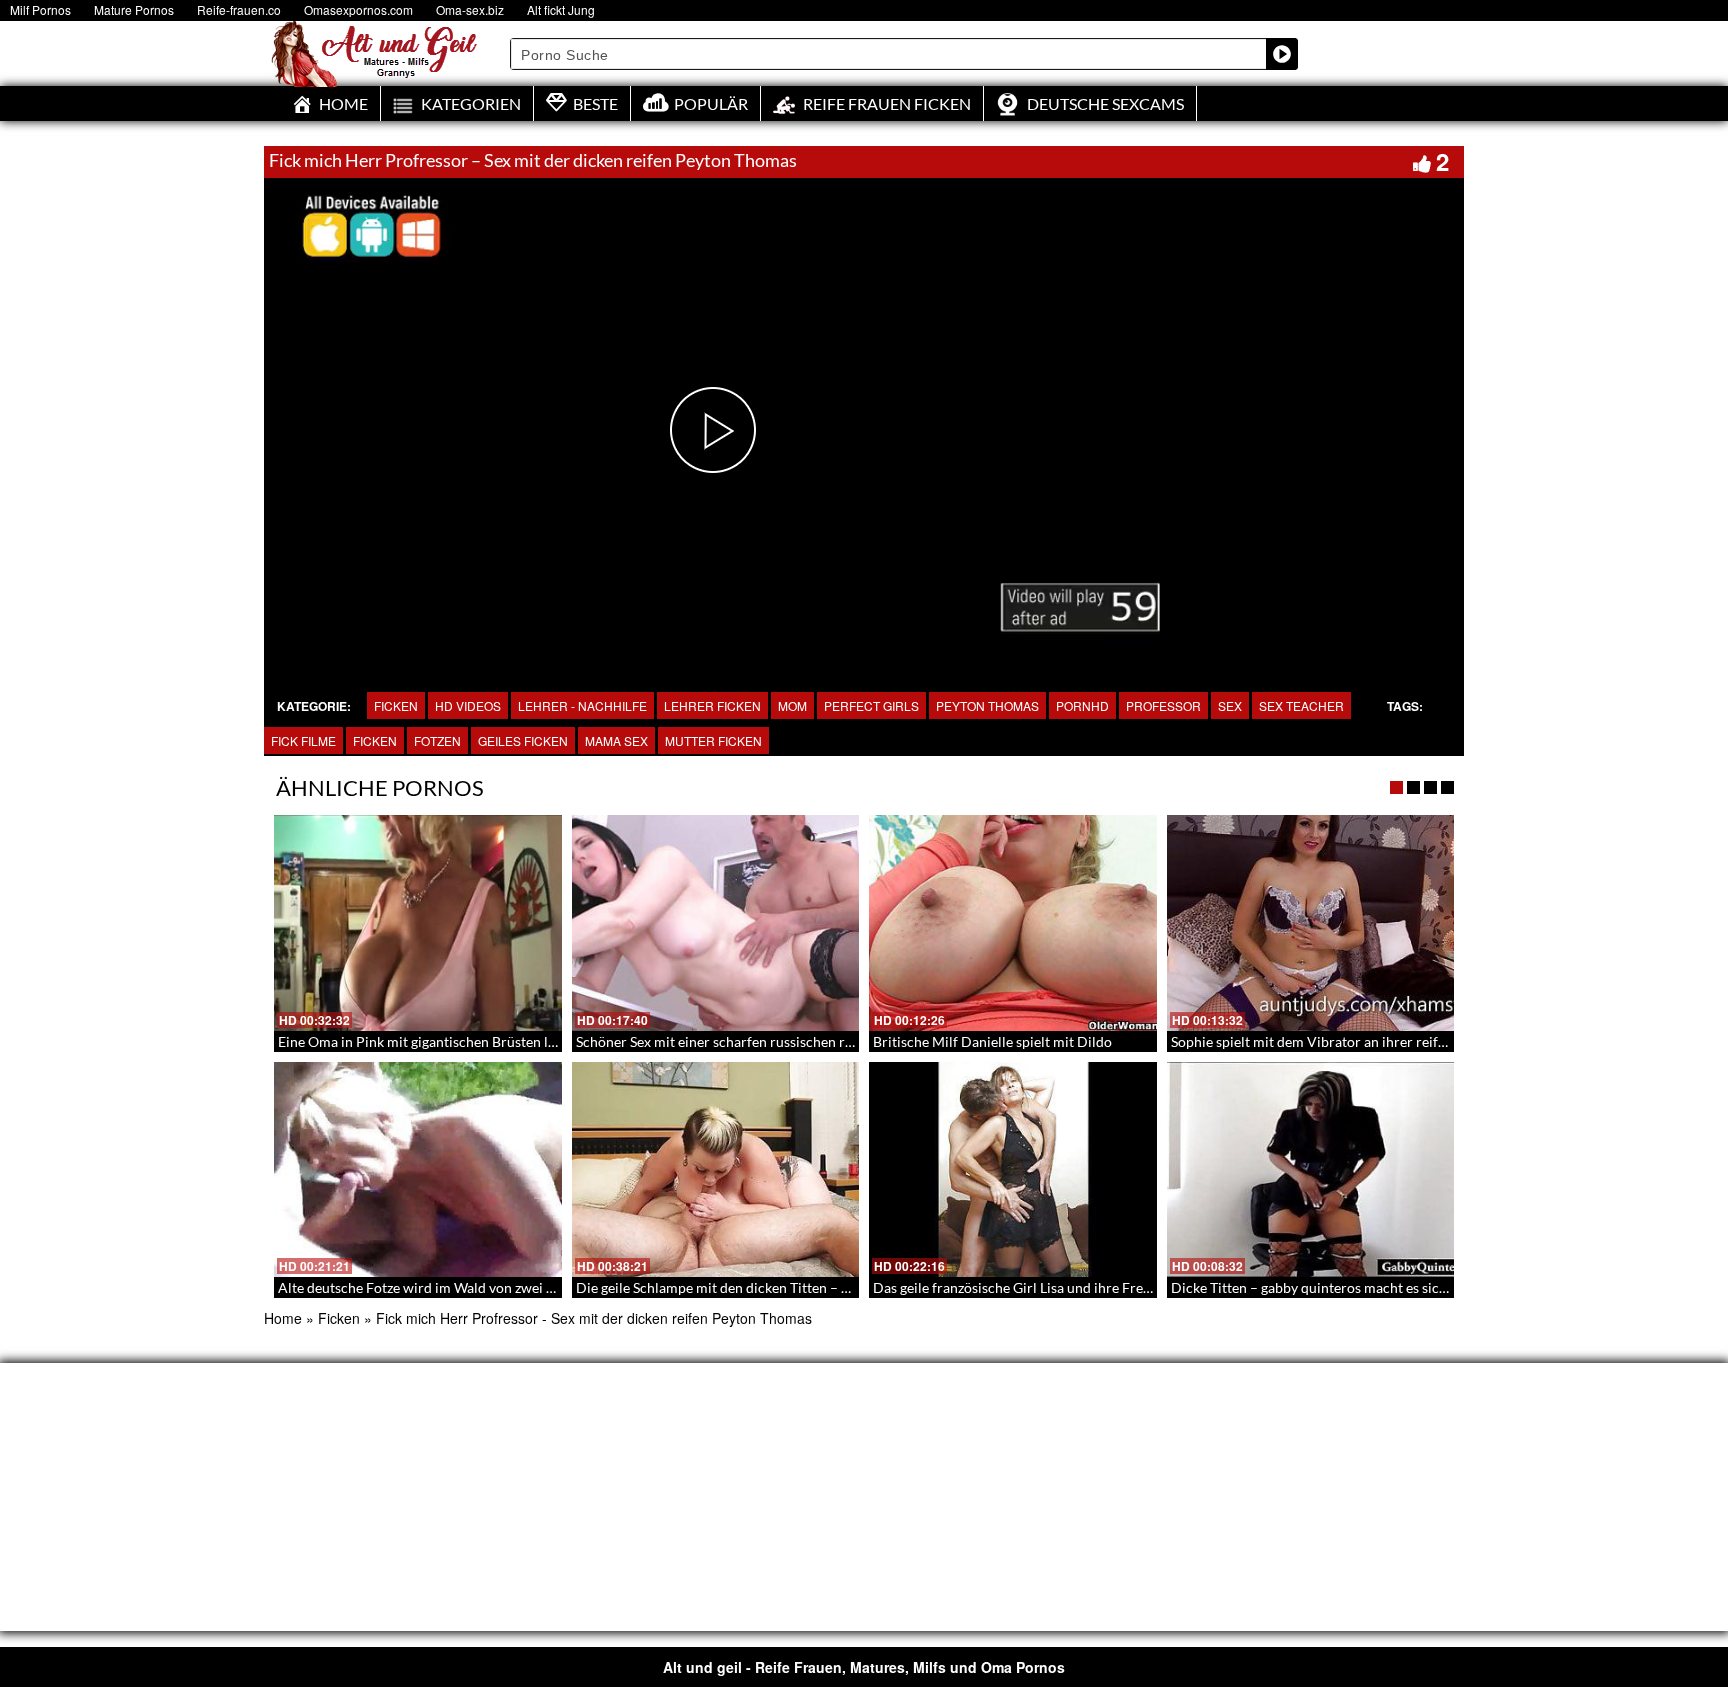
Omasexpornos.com (358, 9)
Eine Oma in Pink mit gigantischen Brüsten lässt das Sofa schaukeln (484, 1041)
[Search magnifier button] (1282, 54)
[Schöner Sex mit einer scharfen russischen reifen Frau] (716, 923)
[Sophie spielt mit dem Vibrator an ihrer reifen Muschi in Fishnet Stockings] (1311, 923)
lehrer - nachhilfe (582, 705)
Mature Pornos (134, 9)
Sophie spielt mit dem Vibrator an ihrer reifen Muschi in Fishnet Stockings (1399, 1041)
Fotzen (437, 740)
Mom (792, 705)
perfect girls (871, 705)
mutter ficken (713, 740)
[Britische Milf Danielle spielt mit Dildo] (1013, 923)
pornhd (1082, 705)
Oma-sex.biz (470, 9)
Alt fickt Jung (561, 9)
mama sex (616, 740)
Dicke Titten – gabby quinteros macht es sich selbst (1328, 1287)
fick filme (303, 740)
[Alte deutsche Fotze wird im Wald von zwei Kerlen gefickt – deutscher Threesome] (418, 1170)
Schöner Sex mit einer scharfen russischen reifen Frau (742, 1041)
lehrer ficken (712, 705)
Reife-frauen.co (239, 9)
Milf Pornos (40, 9)
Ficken (396, 705)
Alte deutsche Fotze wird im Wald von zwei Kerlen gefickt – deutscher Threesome (529, 1287)
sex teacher (1301, 705)
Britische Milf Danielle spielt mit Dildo (992, 1041)
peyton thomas (987, 705)
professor (1163, 705)
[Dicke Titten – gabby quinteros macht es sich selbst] (1311, 1170)
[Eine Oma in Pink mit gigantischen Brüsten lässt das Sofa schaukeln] (418, 923)
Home (283, 1318)
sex (1230, 705)
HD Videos (468, 705)
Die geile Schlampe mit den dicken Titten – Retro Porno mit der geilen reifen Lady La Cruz (852, 1287)
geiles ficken (523, 740)
